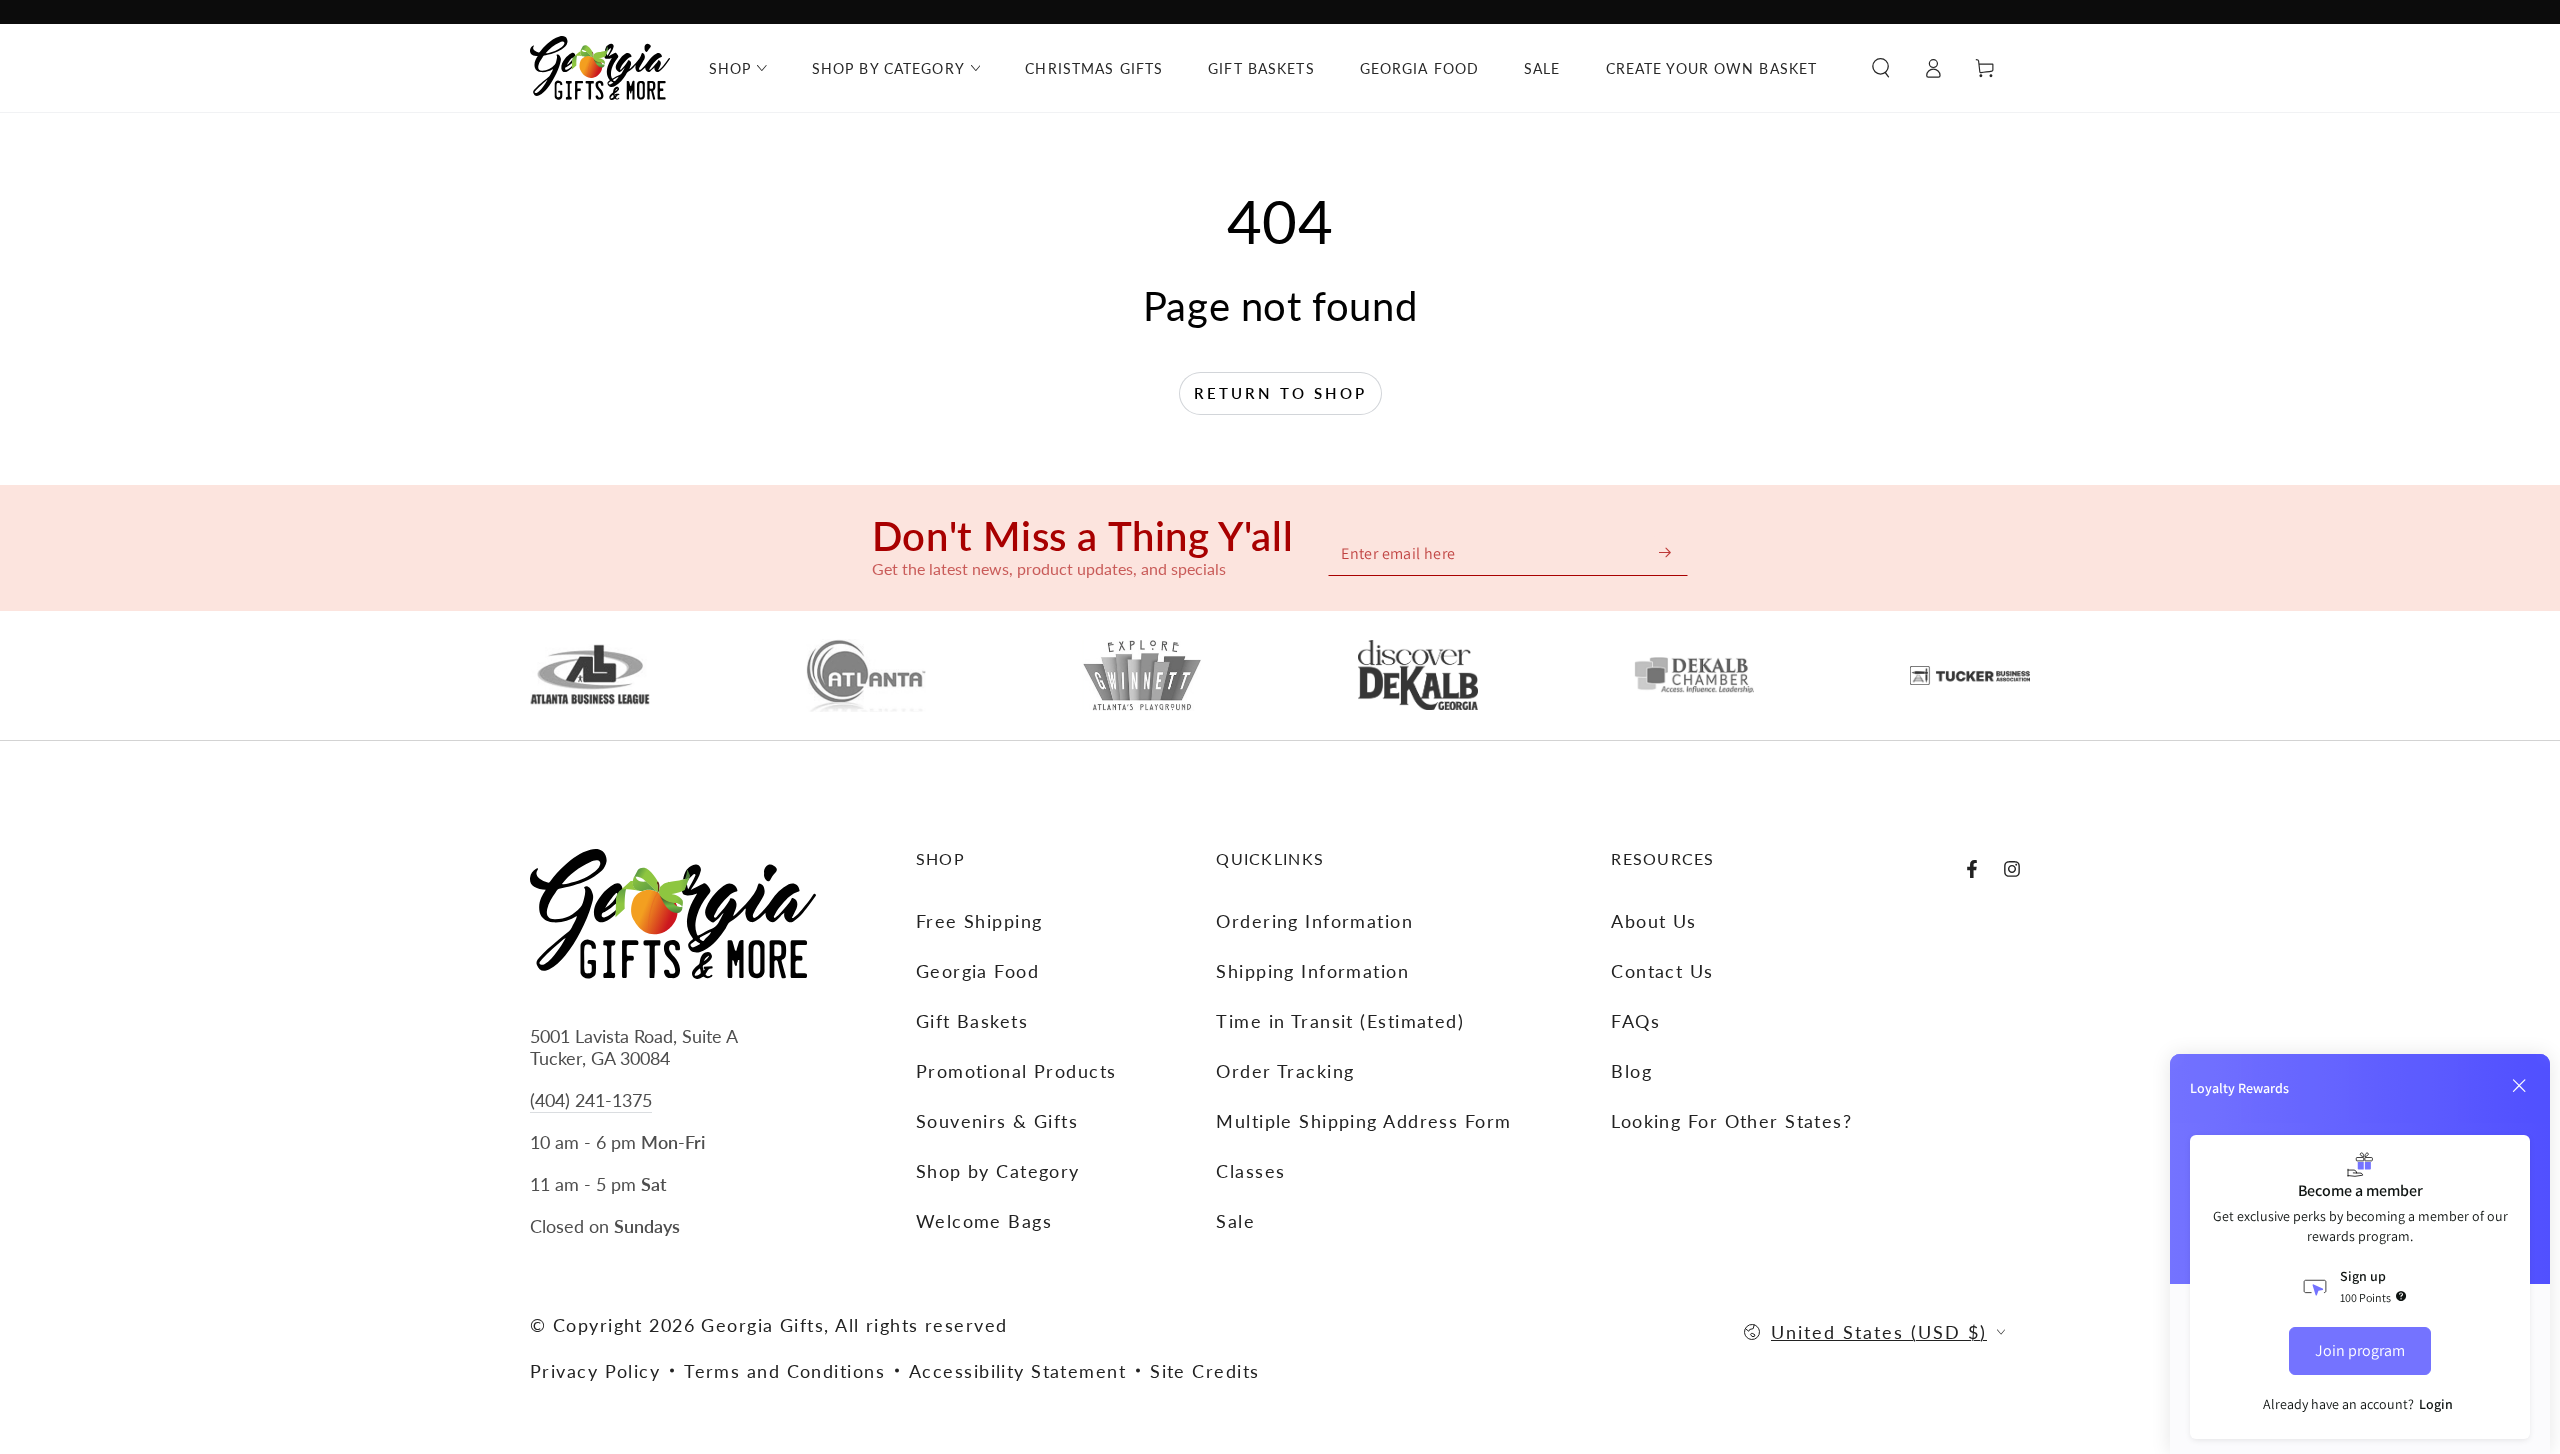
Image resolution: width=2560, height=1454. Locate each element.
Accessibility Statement (1017, 1371)
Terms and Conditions (784, 1371)
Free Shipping (979, 921)
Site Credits (1204, 1371)
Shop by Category (998, 1171)
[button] (1881, 68)
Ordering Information (1314, 921)
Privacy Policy (595, 1371)
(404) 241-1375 (591, 1100)
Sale (1235, 1221)
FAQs (1635, 1021)
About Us (1654, 921)
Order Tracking (1285, 1071)
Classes (1250, 1171)
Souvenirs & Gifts (997, 1121)
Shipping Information (1312, 971)
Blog (1631, 1071)
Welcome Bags (984, 1221)
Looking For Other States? (1731, 1121)
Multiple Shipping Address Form (1363, 1121)
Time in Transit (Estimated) (1340, 1021)
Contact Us (1662, 971)
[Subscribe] (1666, 552)
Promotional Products (1016, 1071)
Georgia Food (977, 971)
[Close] (2519, 1086)
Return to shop (1280, 393)
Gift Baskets (972, 1021)
